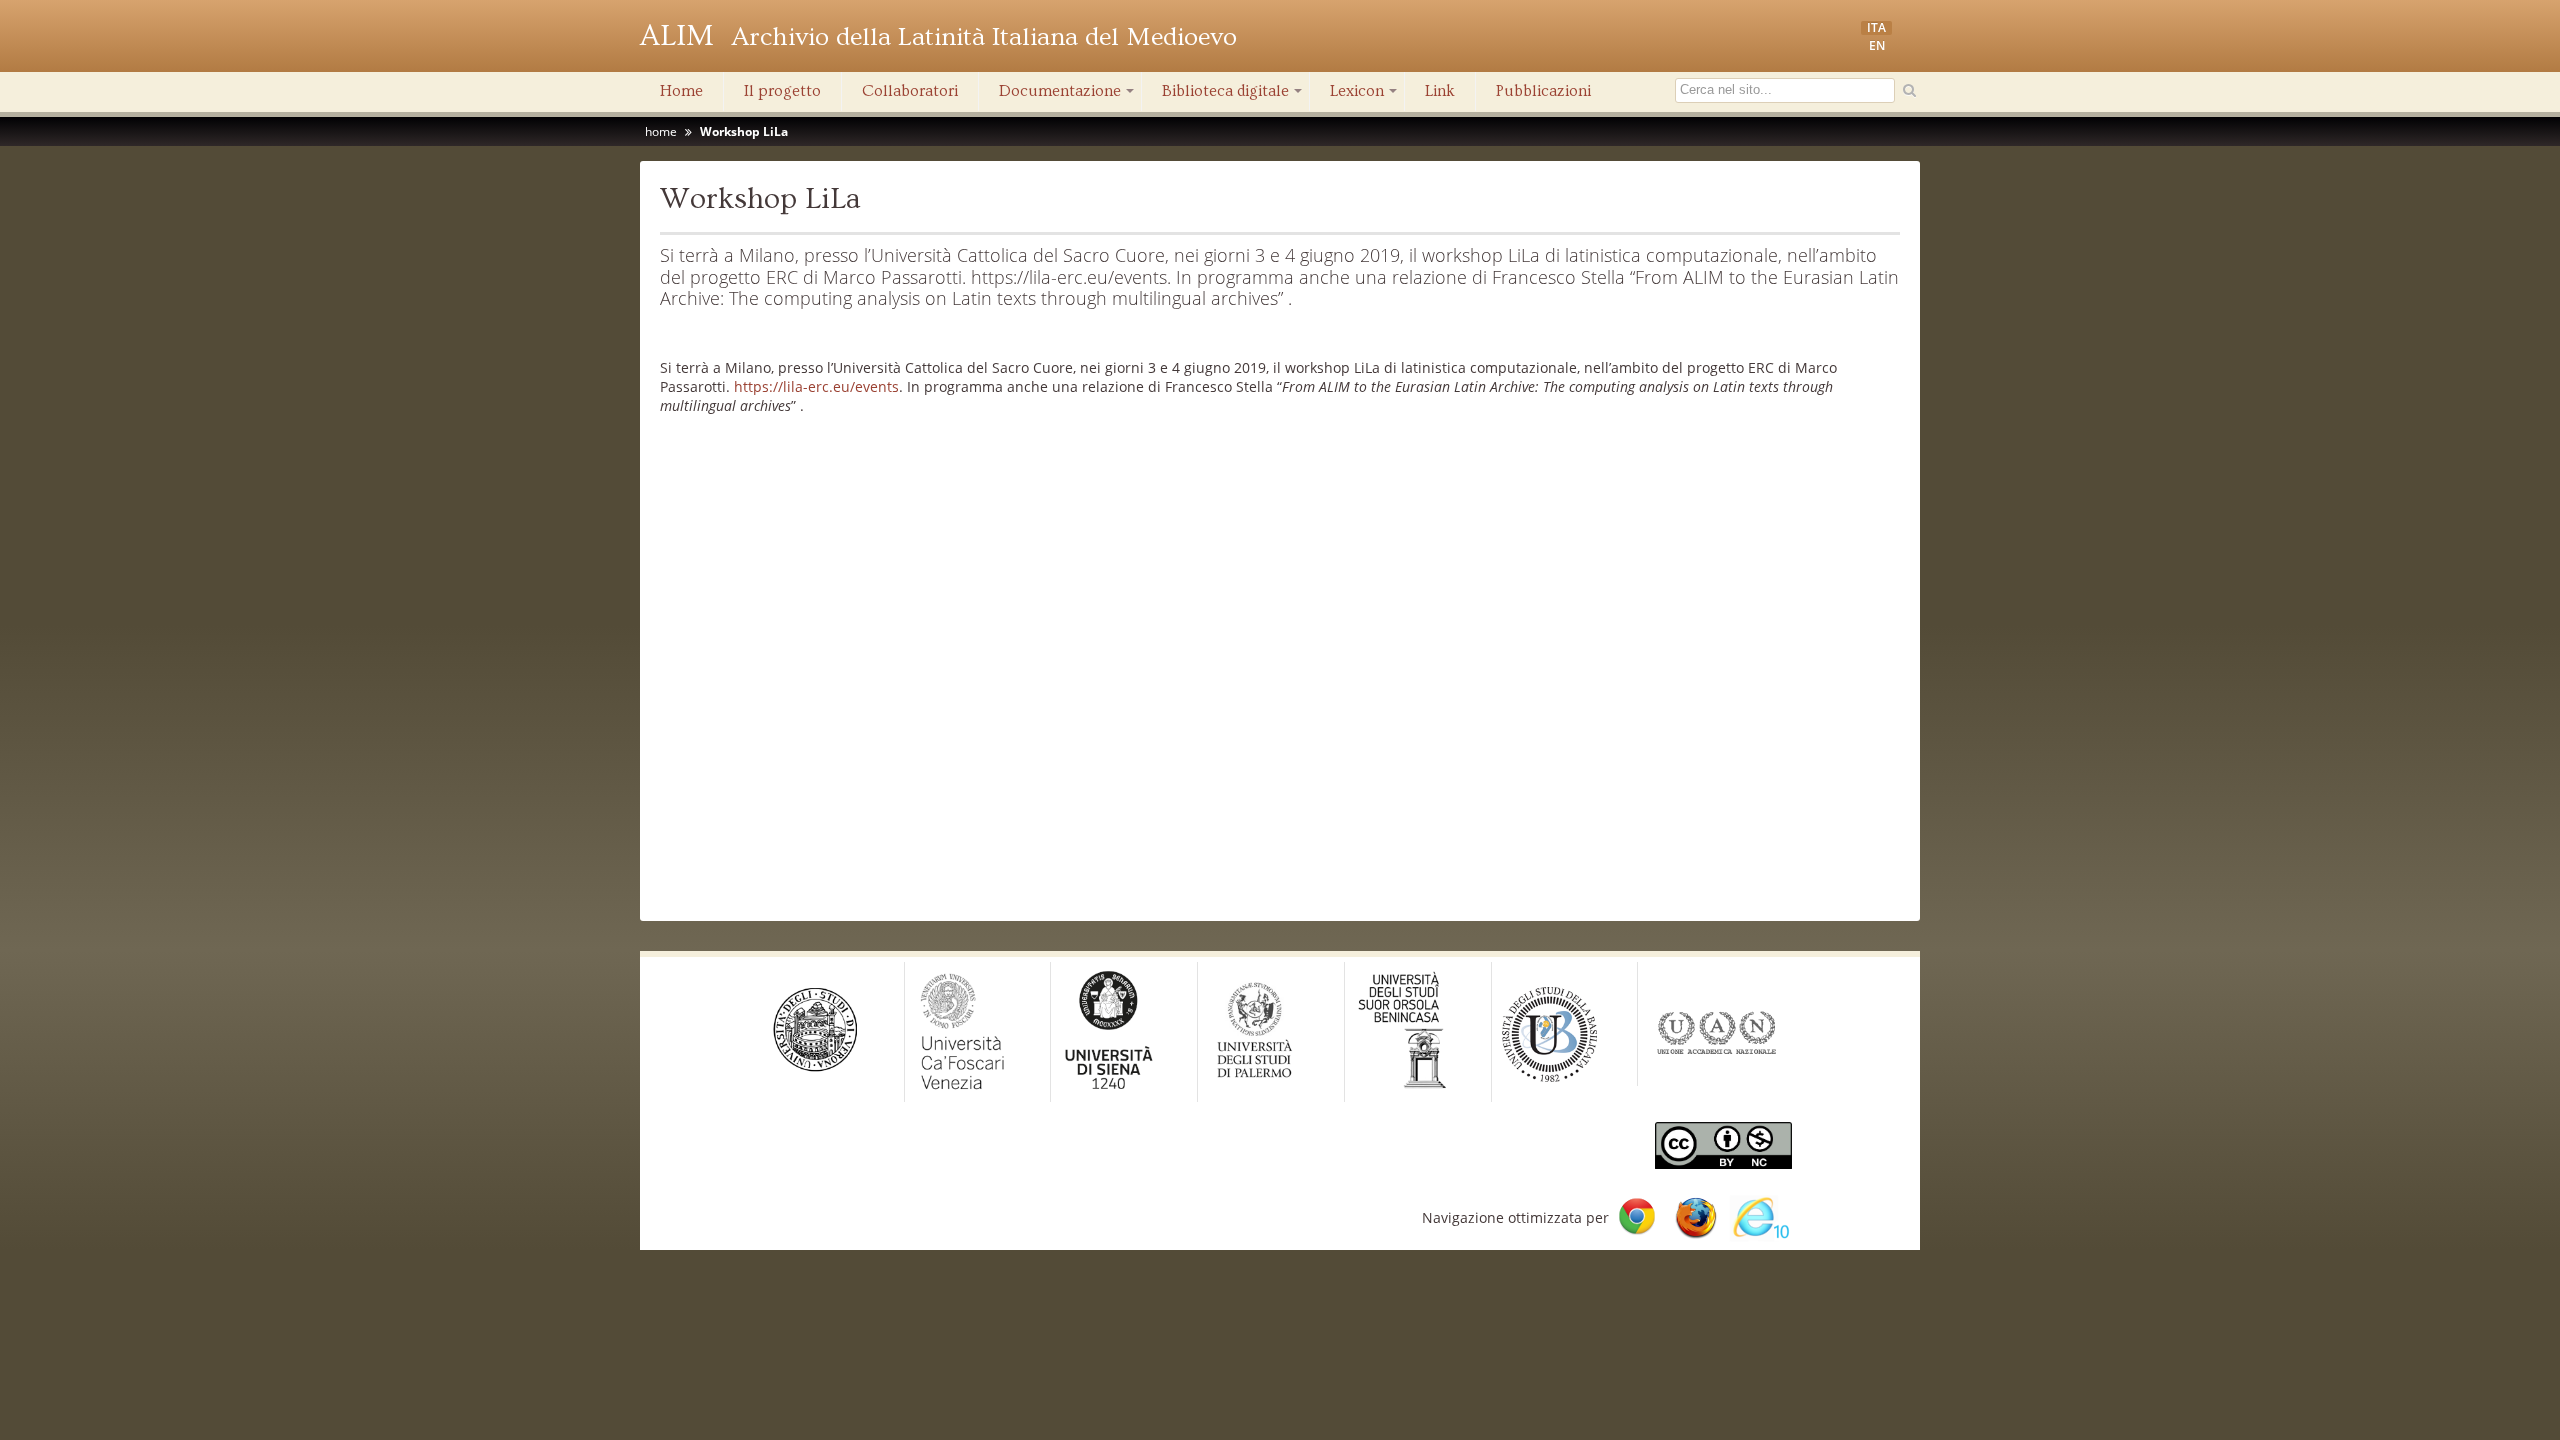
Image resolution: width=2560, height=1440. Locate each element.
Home (681, 91)
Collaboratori (910, 91)
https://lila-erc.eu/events (816, 386)
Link (1440, 91)
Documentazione (1068, 96)
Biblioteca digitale (1233, 96)
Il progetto (782, 91)
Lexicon (1365, 96)
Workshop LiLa (744, 131)
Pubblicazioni (1543, 91)
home (661, 131)
